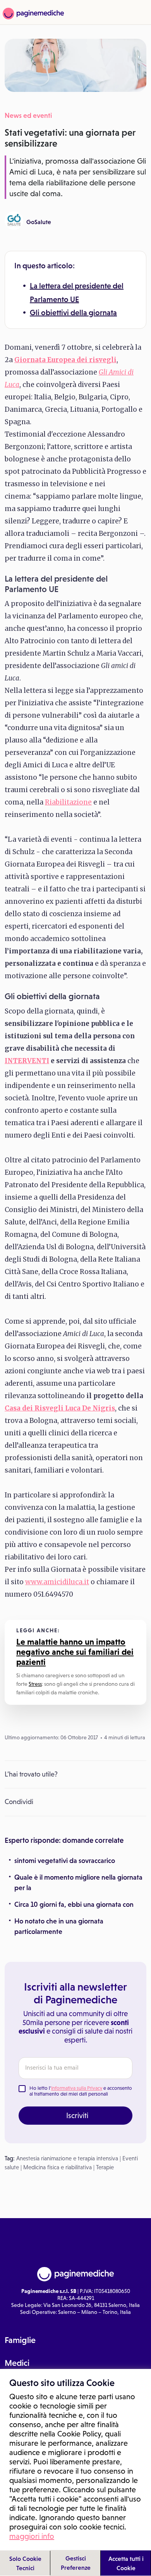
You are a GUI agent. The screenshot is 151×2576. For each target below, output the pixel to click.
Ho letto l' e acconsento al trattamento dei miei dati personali (81, 2091)
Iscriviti (77, 2115)
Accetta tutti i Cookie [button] (126, 2563)
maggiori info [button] (32, 2536)
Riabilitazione (68, 802)
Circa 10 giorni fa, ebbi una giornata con (74, 1904)
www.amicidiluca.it (57, 1582)
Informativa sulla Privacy (77, 2088)
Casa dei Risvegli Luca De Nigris (60, 1408)
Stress (35, 1684)
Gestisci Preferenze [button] (76, 2563)
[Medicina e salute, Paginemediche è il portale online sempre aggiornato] (32, 14)
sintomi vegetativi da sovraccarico (65, 1861)
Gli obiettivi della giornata (73, 313)
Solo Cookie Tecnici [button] (25, 2563)
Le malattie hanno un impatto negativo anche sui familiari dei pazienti (75, 1652)
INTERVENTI (27, 1061)
